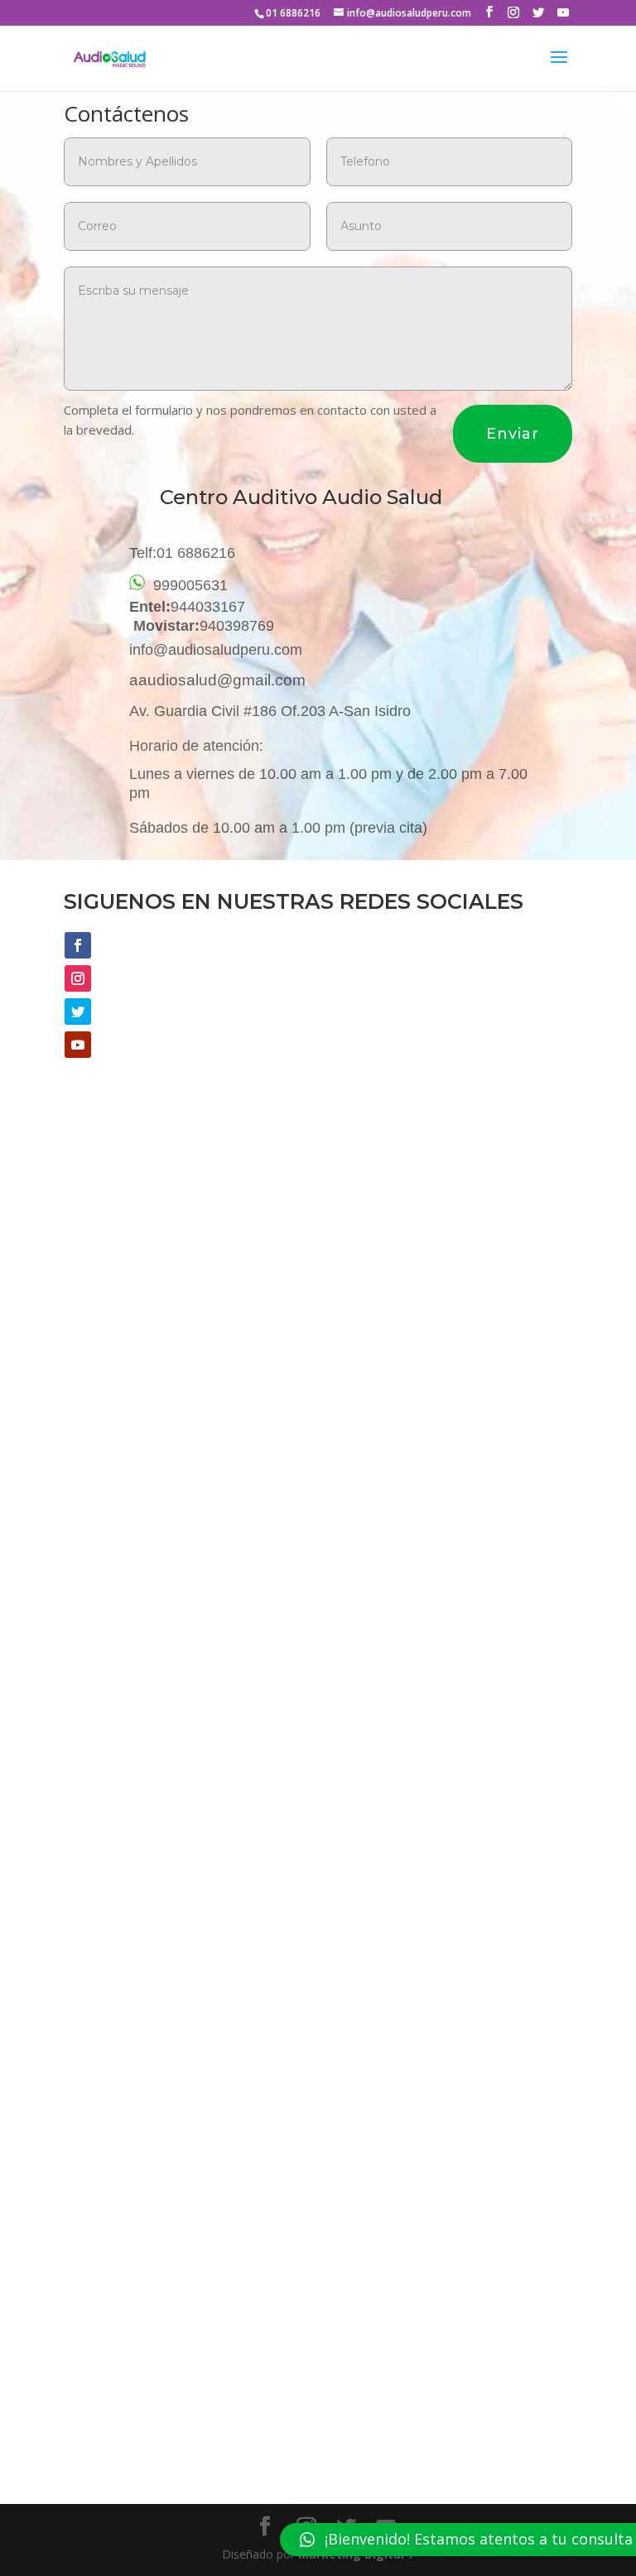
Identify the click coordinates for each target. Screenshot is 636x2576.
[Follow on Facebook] (78, 945)
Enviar (513, 434)
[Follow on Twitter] (78, 1012)
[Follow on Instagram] (78, 978)
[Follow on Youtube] (78, 1045)
